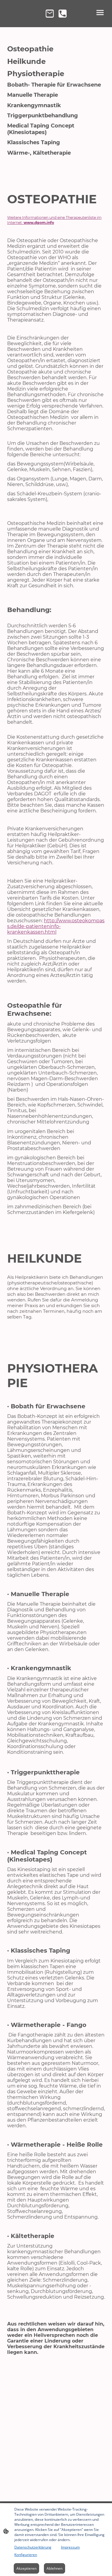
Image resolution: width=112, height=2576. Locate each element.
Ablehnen (55, 2568)
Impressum (70, 2547)
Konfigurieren (26, 2555)
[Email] (50, 14)
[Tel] (63, 14)
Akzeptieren (26, 2568)
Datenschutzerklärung (33, 2547)
